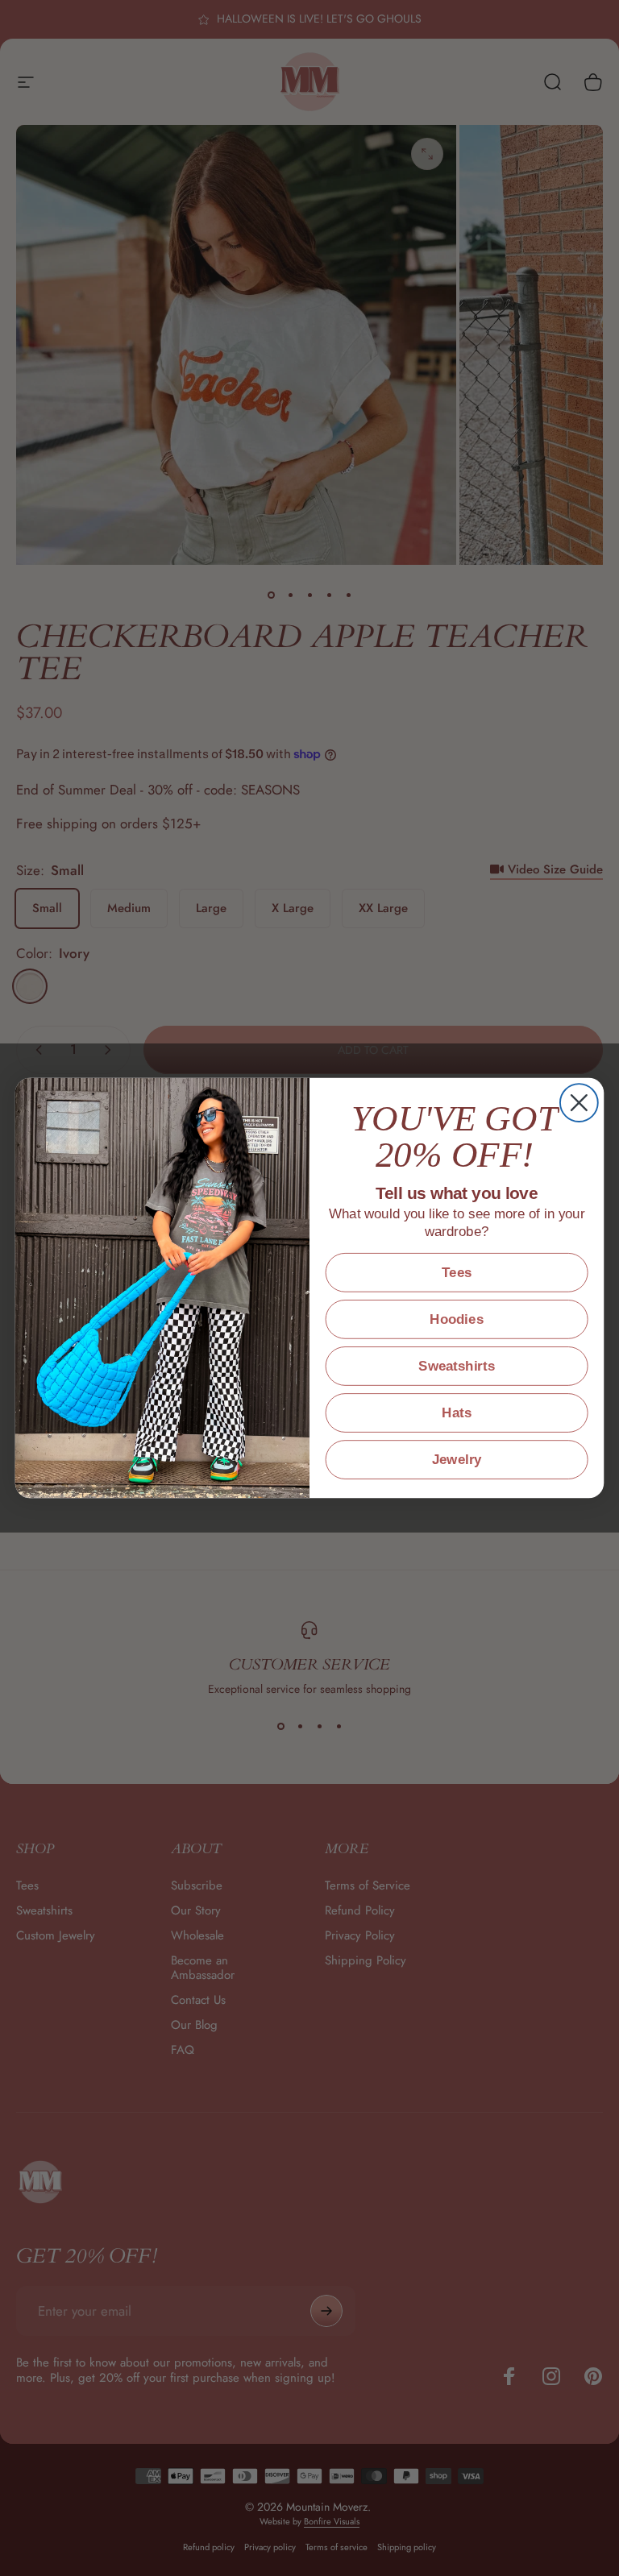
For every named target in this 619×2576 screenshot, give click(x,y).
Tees (457, 1273)
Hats (457, 1413)
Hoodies (456, 1319)
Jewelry (457, 1460)
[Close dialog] (579, 1103)
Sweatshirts (457, 1366)
